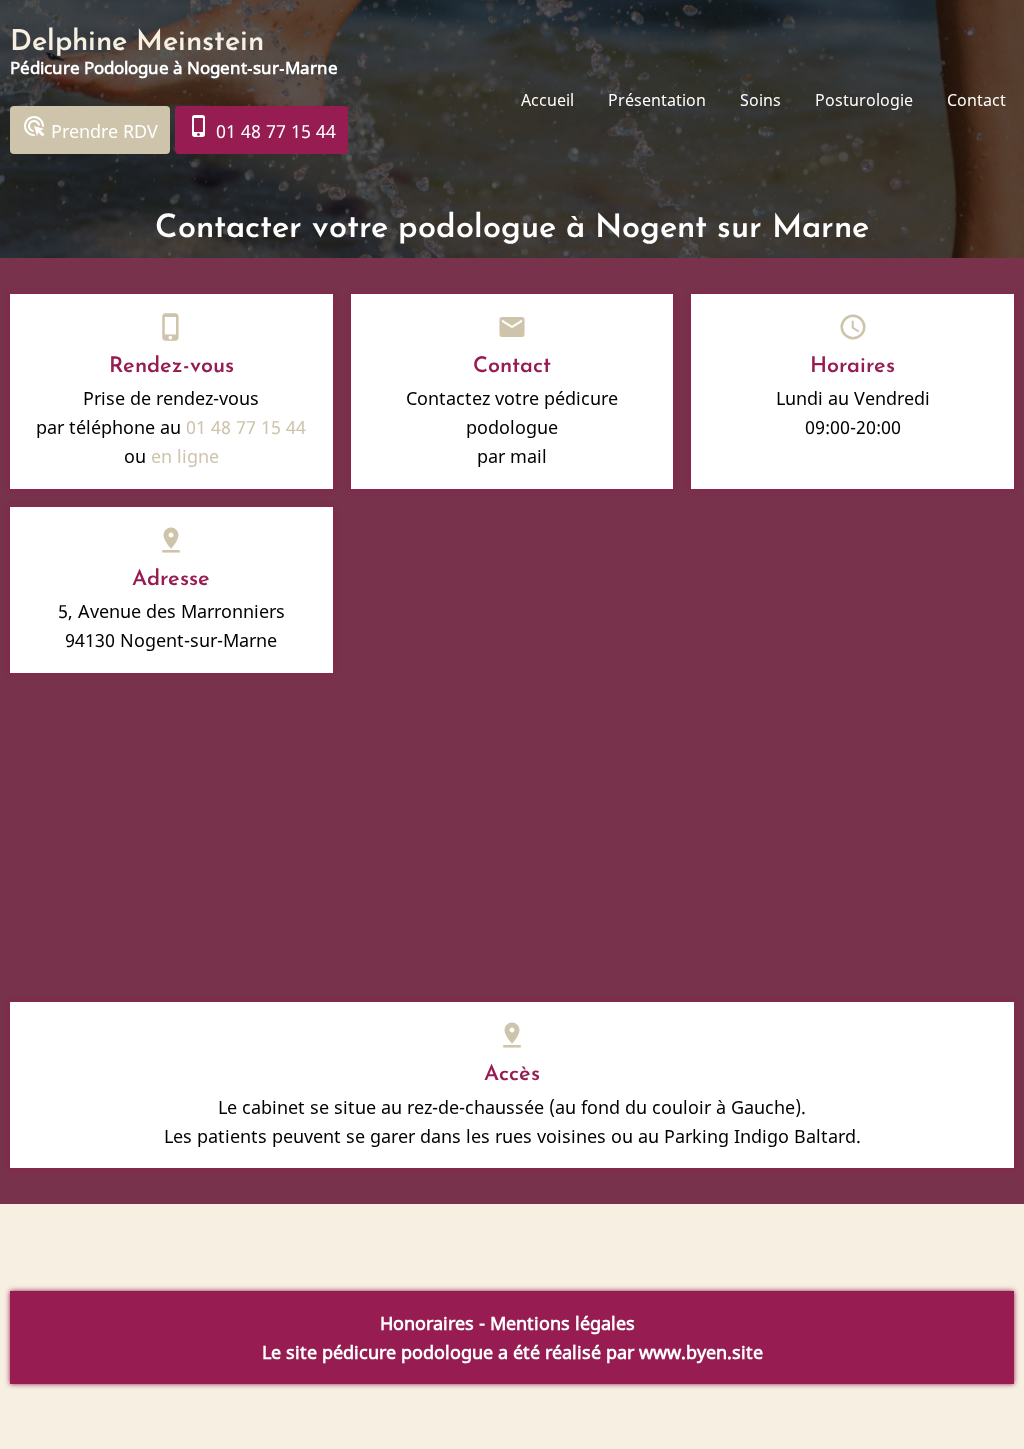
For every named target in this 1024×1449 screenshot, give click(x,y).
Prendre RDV (90, 128)
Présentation (657, 100)
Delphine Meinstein (137, 42)
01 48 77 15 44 (261, 128)
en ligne (185, 456)
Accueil (547, 100)
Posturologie (864, 100)
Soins (760, 100)
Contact (976, 100)
